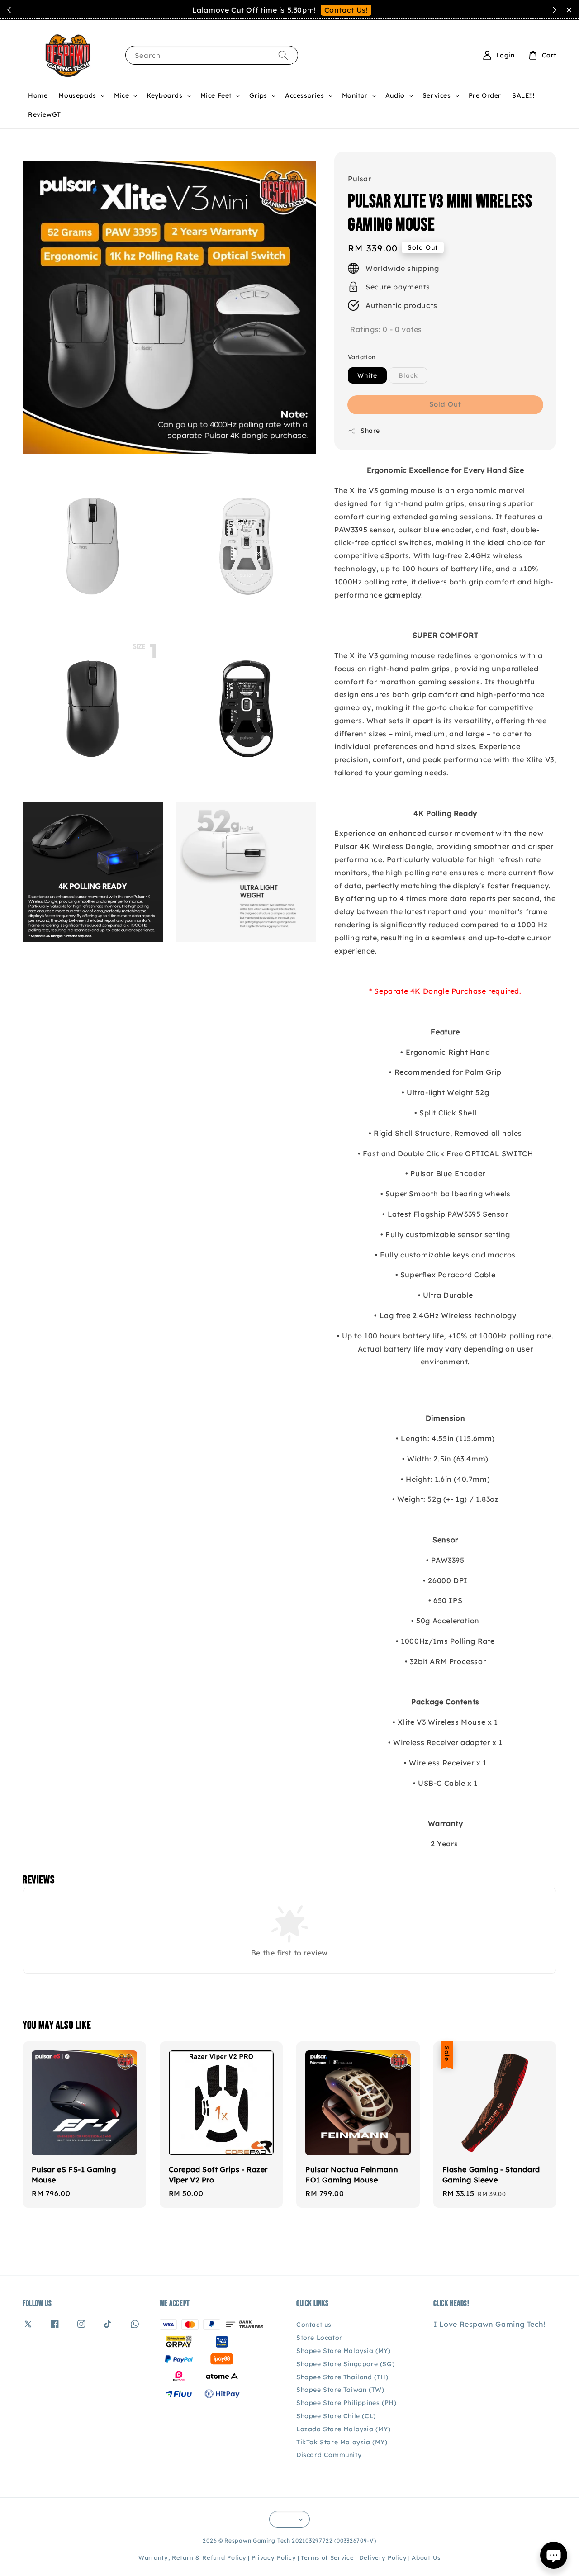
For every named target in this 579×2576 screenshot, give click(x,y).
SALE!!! (523, 95)
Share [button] (370, 431)
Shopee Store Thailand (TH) (342, 2377)
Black (408, 375)
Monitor (355, 95)
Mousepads (77, 95)
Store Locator (319, 2338)
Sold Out (445, 404)
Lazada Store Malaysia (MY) (344, 2429)
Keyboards (164, 95)
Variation (362, 357)
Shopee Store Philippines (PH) (346, 2403)
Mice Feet (216, 95)
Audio (395, 95)
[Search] (283, 55)
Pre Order (485, 95)
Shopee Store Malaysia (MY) (344, 2351)
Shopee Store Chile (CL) (336, 2416)
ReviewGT (45, 114)
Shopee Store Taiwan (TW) (340, 2390)
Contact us (314, 2325)
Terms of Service (327, 2557)
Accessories (305, 95)
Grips (258, 95)
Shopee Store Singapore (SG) (345, 2364)
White (367, 375)
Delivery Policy (383, 2557)
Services (437, 95)
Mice (121, 95)
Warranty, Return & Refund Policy (192, 2557)
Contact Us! (346, 10)
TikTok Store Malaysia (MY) (342, 2442)
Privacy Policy (274, 2557)
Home (38, 95)
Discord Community (329, 2455)
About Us (426, 2557)
